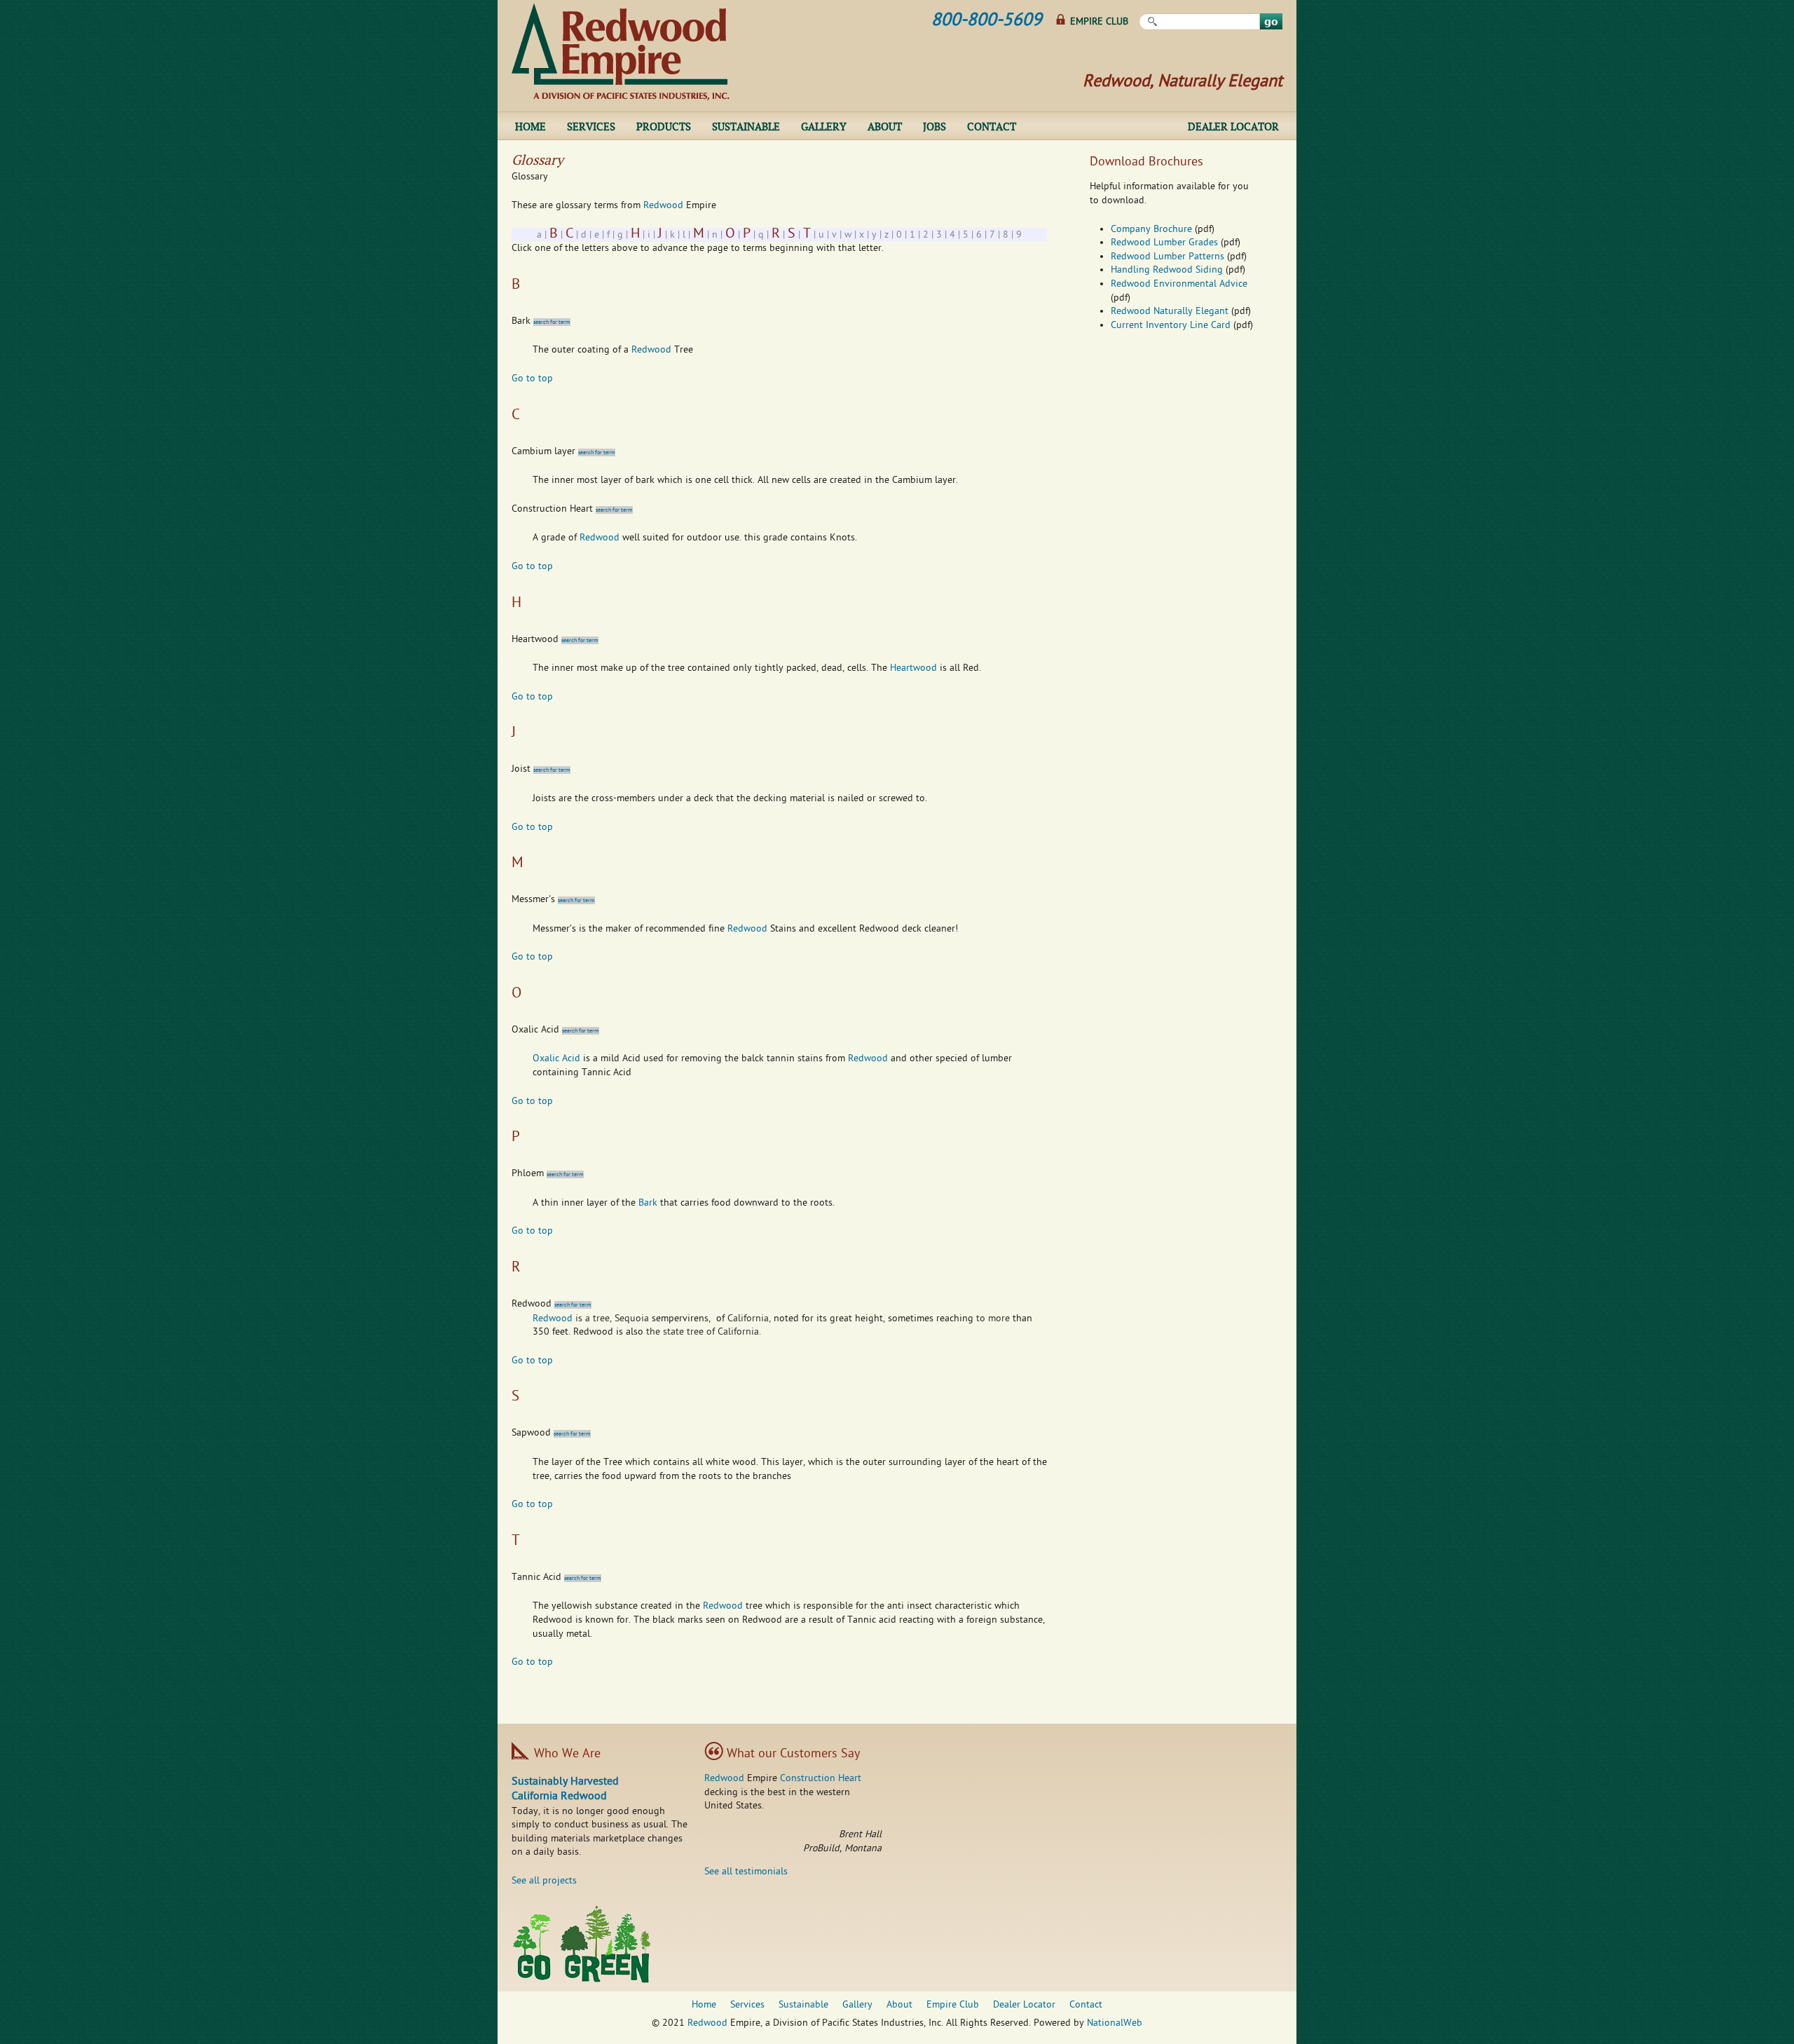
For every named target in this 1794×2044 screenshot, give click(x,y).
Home (530, 126)
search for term (552, 322)
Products (664, 126)
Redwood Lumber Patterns (1168, 257)
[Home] (621, 52)
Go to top (532, 379)
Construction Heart (821, 1779)
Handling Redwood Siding (1167, 270)
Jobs (934, 126)
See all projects (544, 1881)
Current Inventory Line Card (1171, 326)
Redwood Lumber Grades (1164, 243)
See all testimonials (746, 1872)
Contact (992, 126)
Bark (648, 1203)
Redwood (663, 206)
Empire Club (1099, 22)
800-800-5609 (987, 21)
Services (591, 126)
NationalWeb (1115, 2023)
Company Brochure (1151, 230)
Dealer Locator (1233, 126)
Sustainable (746, 126)
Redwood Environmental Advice (1179, 284)
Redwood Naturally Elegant (1170, 312)
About (885, 126)
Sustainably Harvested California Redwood (565, 1790)
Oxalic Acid (556, 1059)
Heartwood (913, 668)
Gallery (824, 126)
